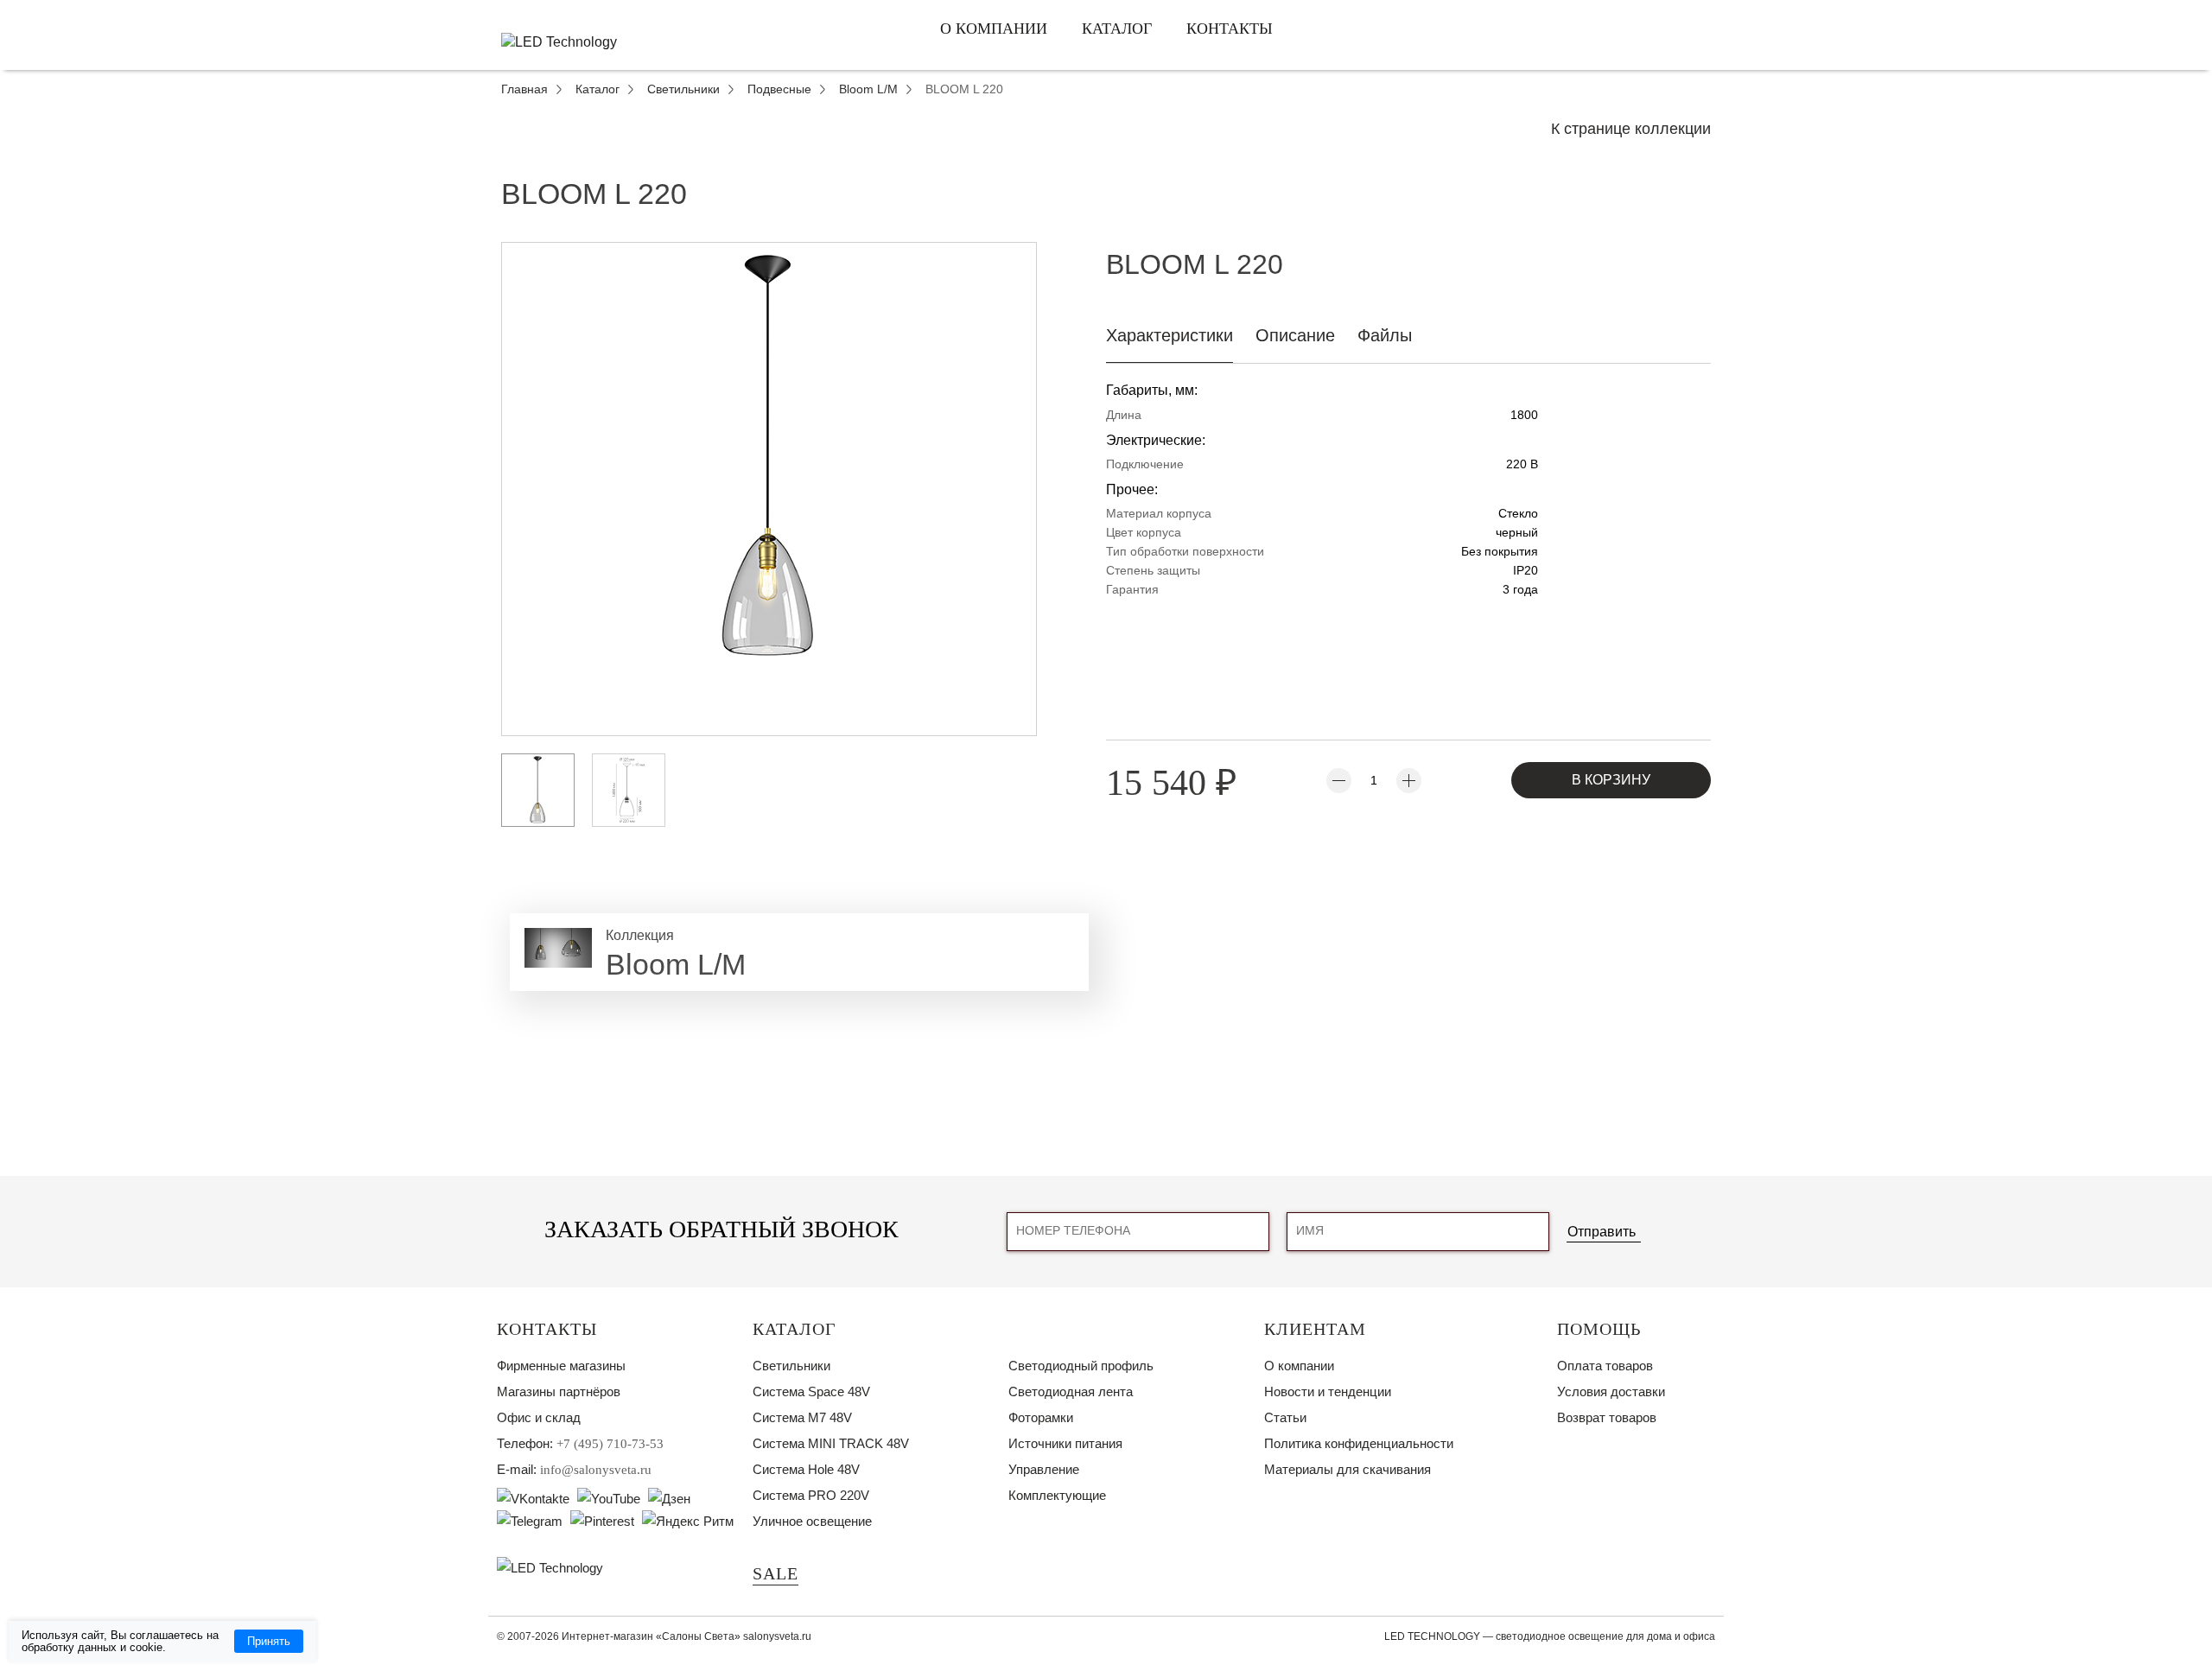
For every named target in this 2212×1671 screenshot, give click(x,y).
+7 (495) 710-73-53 (610, 1444)
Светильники (791, 1366)
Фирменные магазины (561, 1366)
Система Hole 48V (806, 1469)
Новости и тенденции (1328, 1391)
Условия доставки (1611, 1391)
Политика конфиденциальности (1359, 1443)
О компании (994, 29)
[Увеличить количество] (1409, 781)
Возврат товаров (1607, 1417)
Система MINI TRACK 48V (831, 1443)
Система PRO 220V (811, 1495)
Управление (1044, 1469)
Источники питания (1065, 1443)
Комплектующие (1057, 1495)
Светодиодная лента (1071, 1391)
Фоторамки (1041, 1417)
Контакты (1230, 29)
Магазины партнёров (559, 1391)
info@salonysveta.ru (596, 1470)
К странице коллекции (1631, 129)
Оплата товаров (1605, 1366)
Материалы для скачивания (1348, 1469)
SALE (775, 1573)
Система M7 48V (802, 1417)
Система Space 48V (811, 1391)
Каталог (1117, 29)
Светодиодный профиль (1081, 1366)
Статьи (1285, 1417)
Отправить (1602, 1232)
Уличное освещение (812, 1521)
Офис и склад (539, 1417)
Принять (269, 1641)
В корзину (1611, 780)
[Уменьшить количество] (1339, 781)
